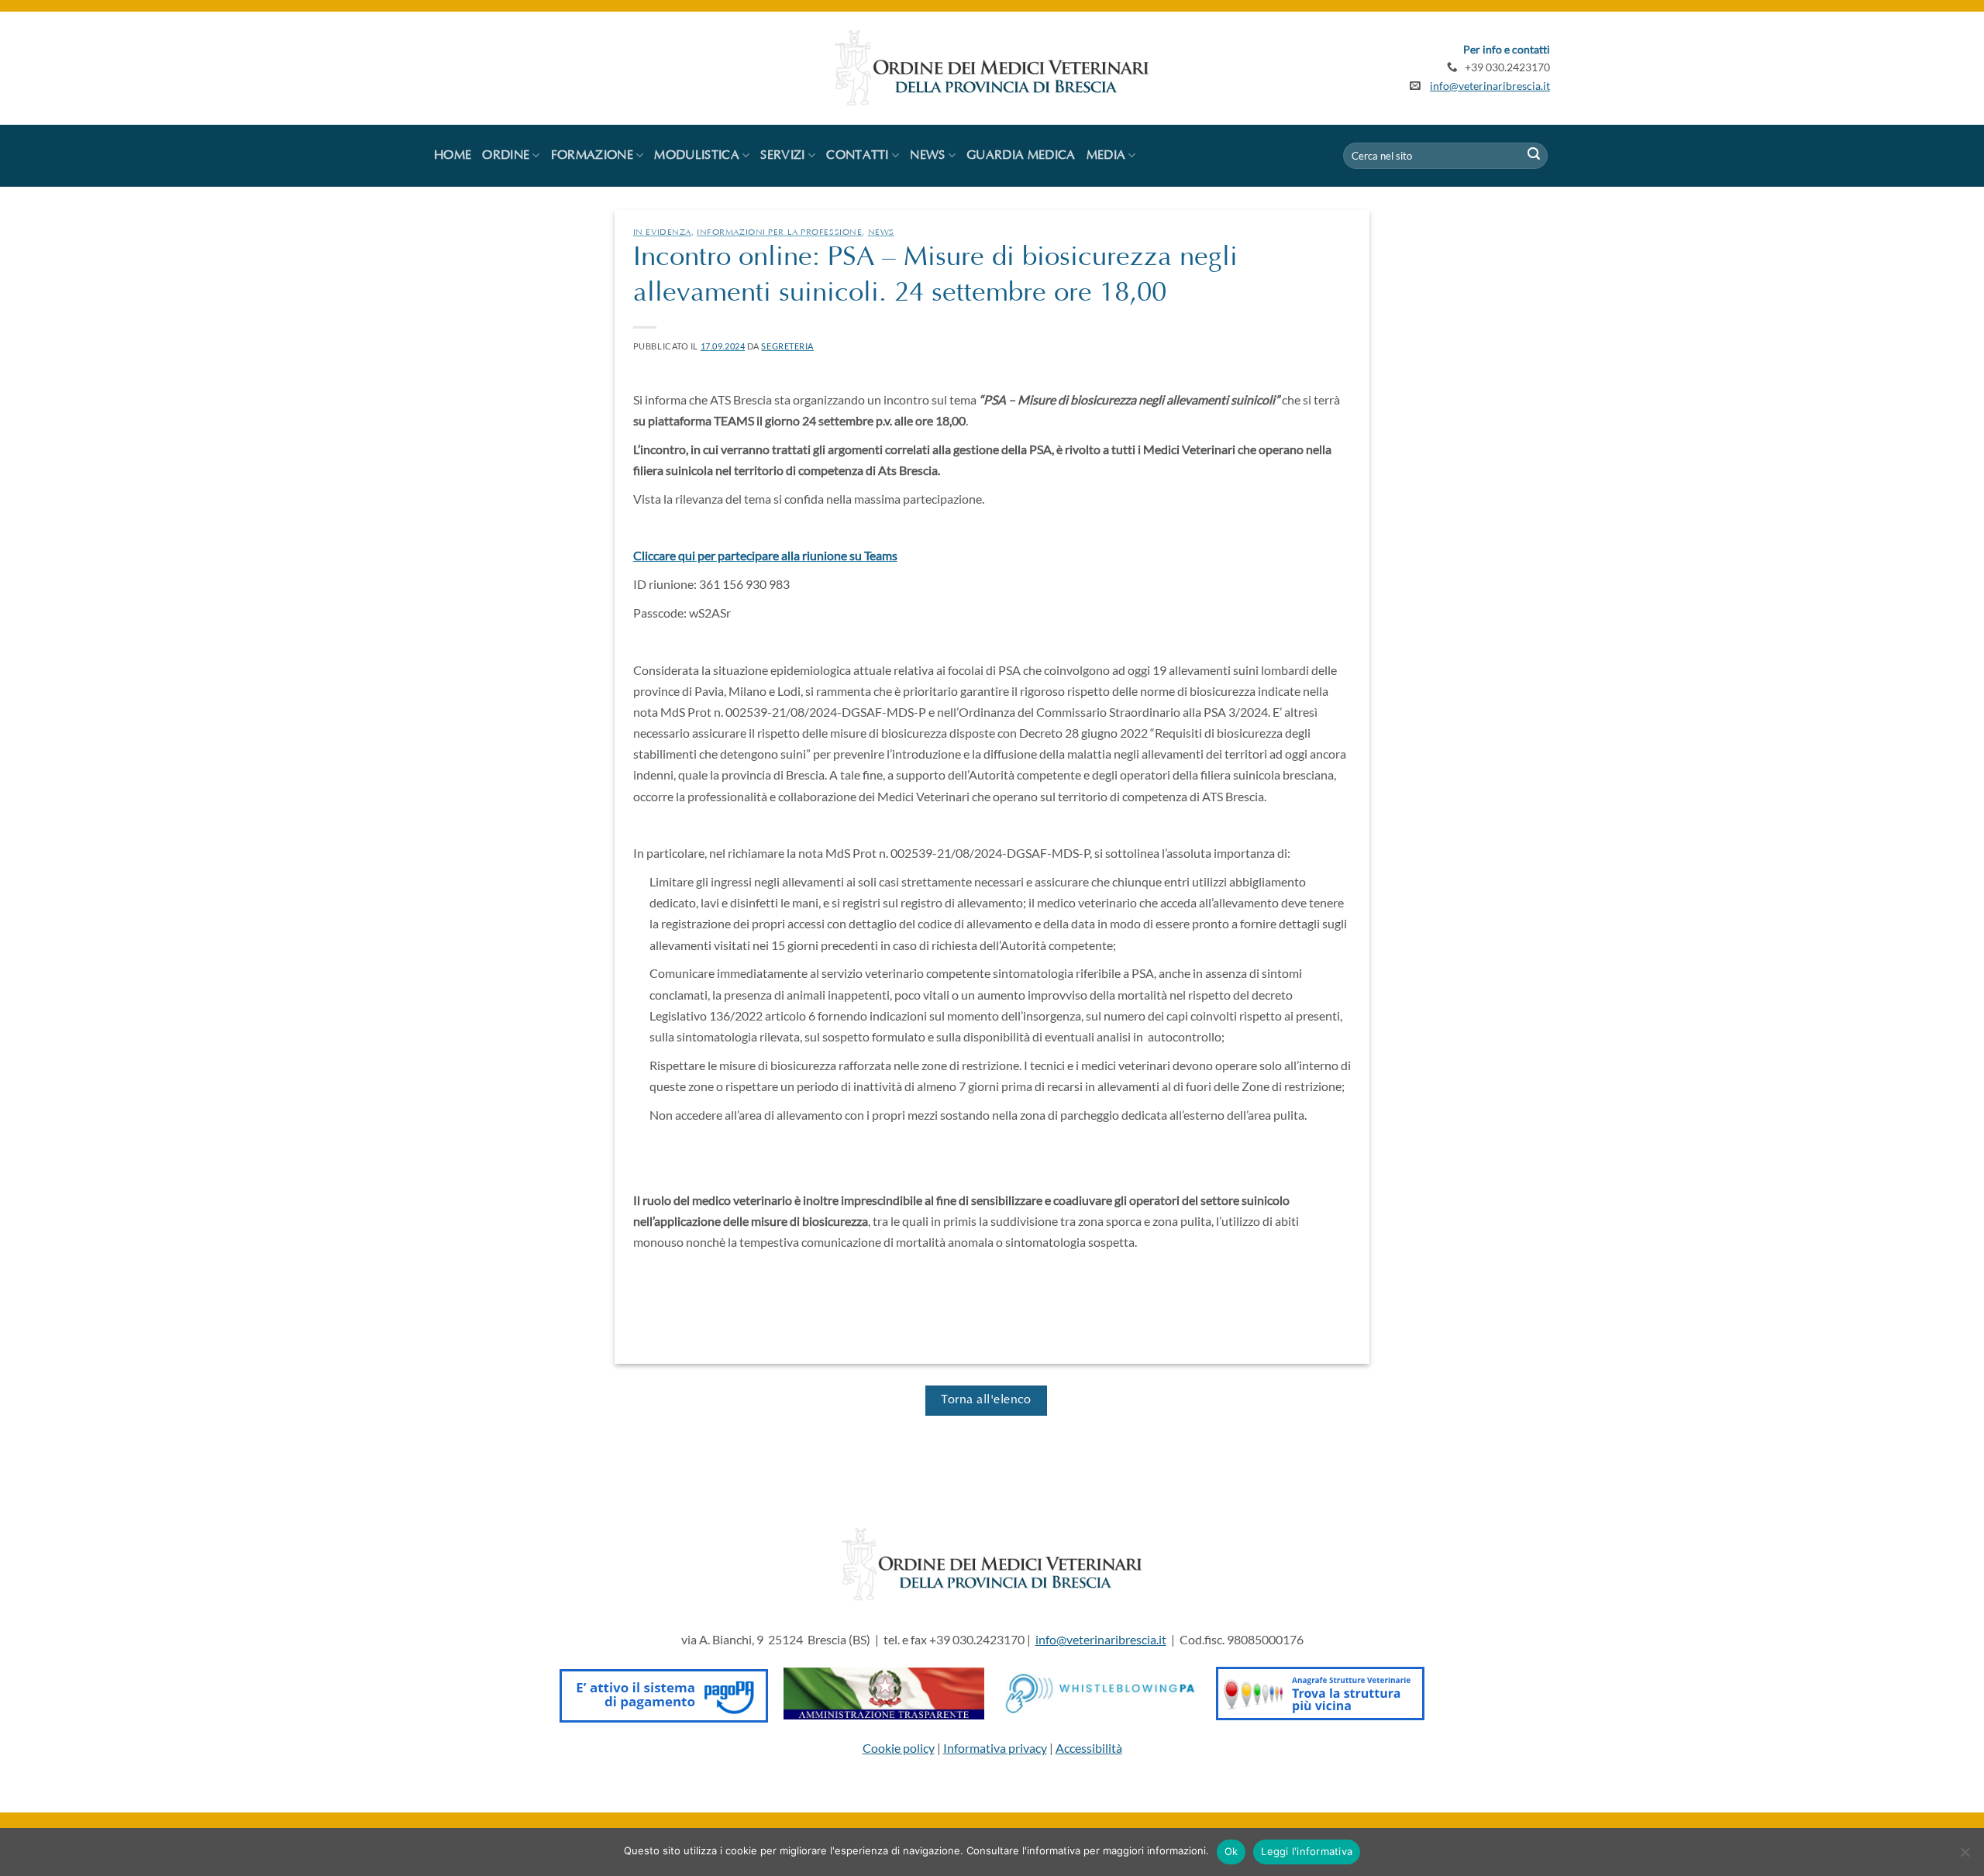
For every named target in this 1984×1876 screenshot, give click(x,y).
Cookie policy (899, 1748)
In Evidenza (662, 233)
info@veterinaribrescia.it (1490, 86)
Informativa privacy (995, 1748)
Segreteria (787, 346)
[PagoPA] (664, 1692)
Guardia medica (1021, 156)
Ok (1231, 1851)
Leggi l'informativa (1307, 1851)
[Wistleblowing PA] (1100, 1692)
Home (453, 156)
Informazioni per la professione (779, 233)
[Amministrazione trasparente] (884, 1692)
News (881, 233)
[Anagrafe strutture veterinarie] (1320, 1692)
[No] (1965, 1857)
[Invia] (1534, 156)
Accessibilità (1089, 1748)
